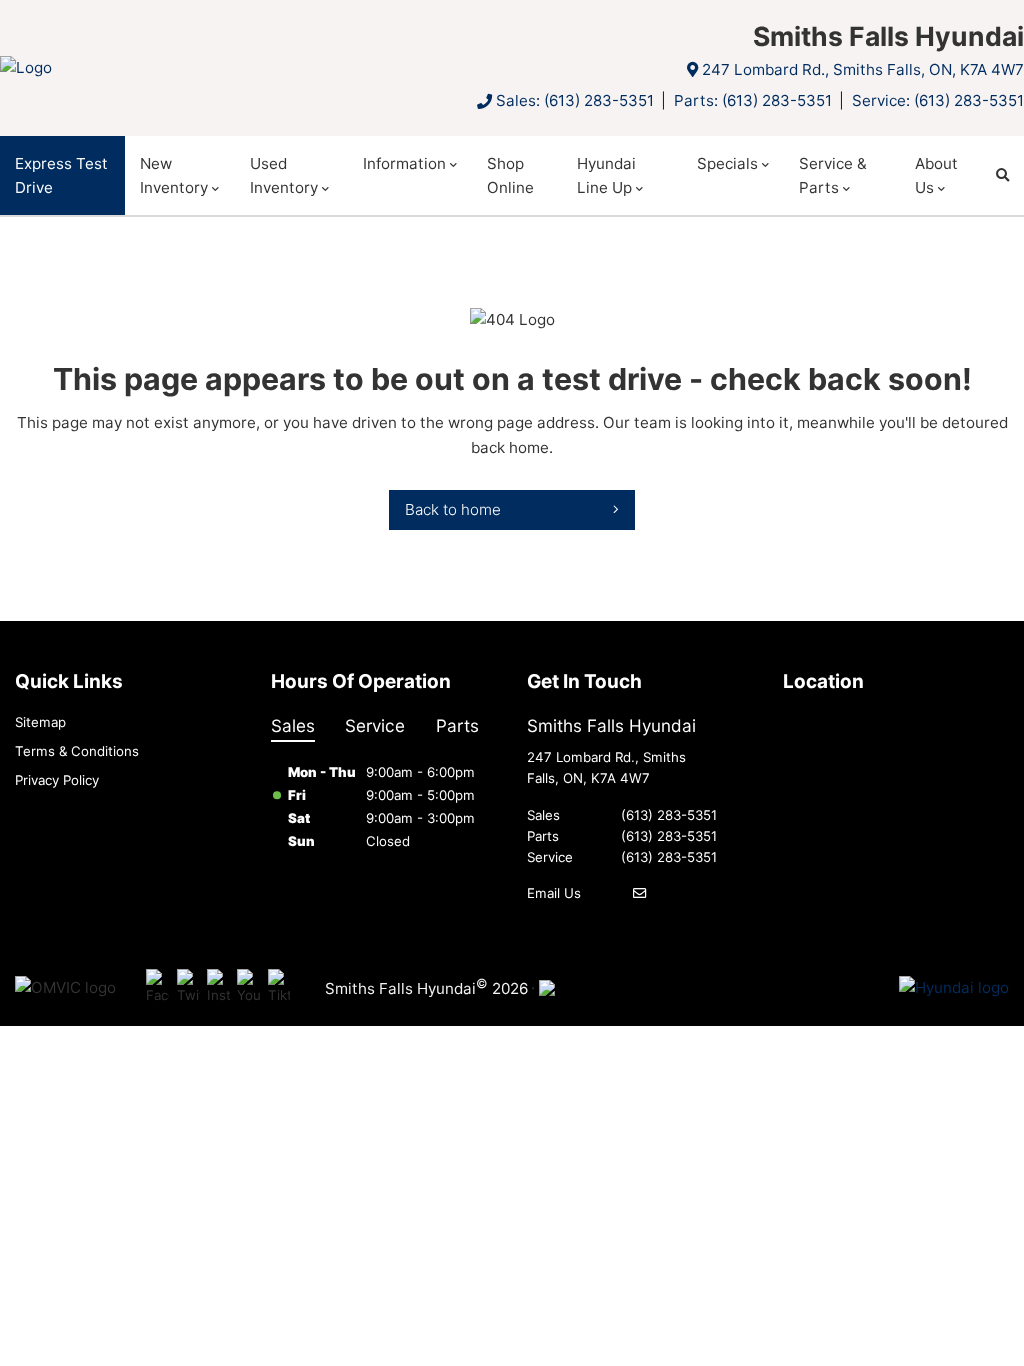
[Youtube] (248, 988)
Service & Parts (833, 175)
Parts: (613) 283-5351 (753, 100)
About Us (936, 175)
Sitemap (40, 722)
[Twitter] (188, 988)
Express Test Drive (61, 175)
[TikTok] (279, 988)
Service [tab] (375, 725)
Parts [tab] (457, 725)
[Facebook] (157, 988)
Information (404, 163)
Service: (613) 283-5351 (938, 100)
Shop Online (510, 175)
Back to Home (453, 509)
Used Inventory (284, 175)
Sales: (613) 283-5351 (575, 100)
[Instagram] (218, 988)
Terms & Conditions (77, 751)
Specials (727, 163)
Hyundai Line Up (606, 175)
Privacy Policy (57, 780)
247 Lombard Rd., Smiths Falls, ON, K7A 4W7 (863, 69)
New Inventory (174, 175)
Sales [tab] (293, 725)
